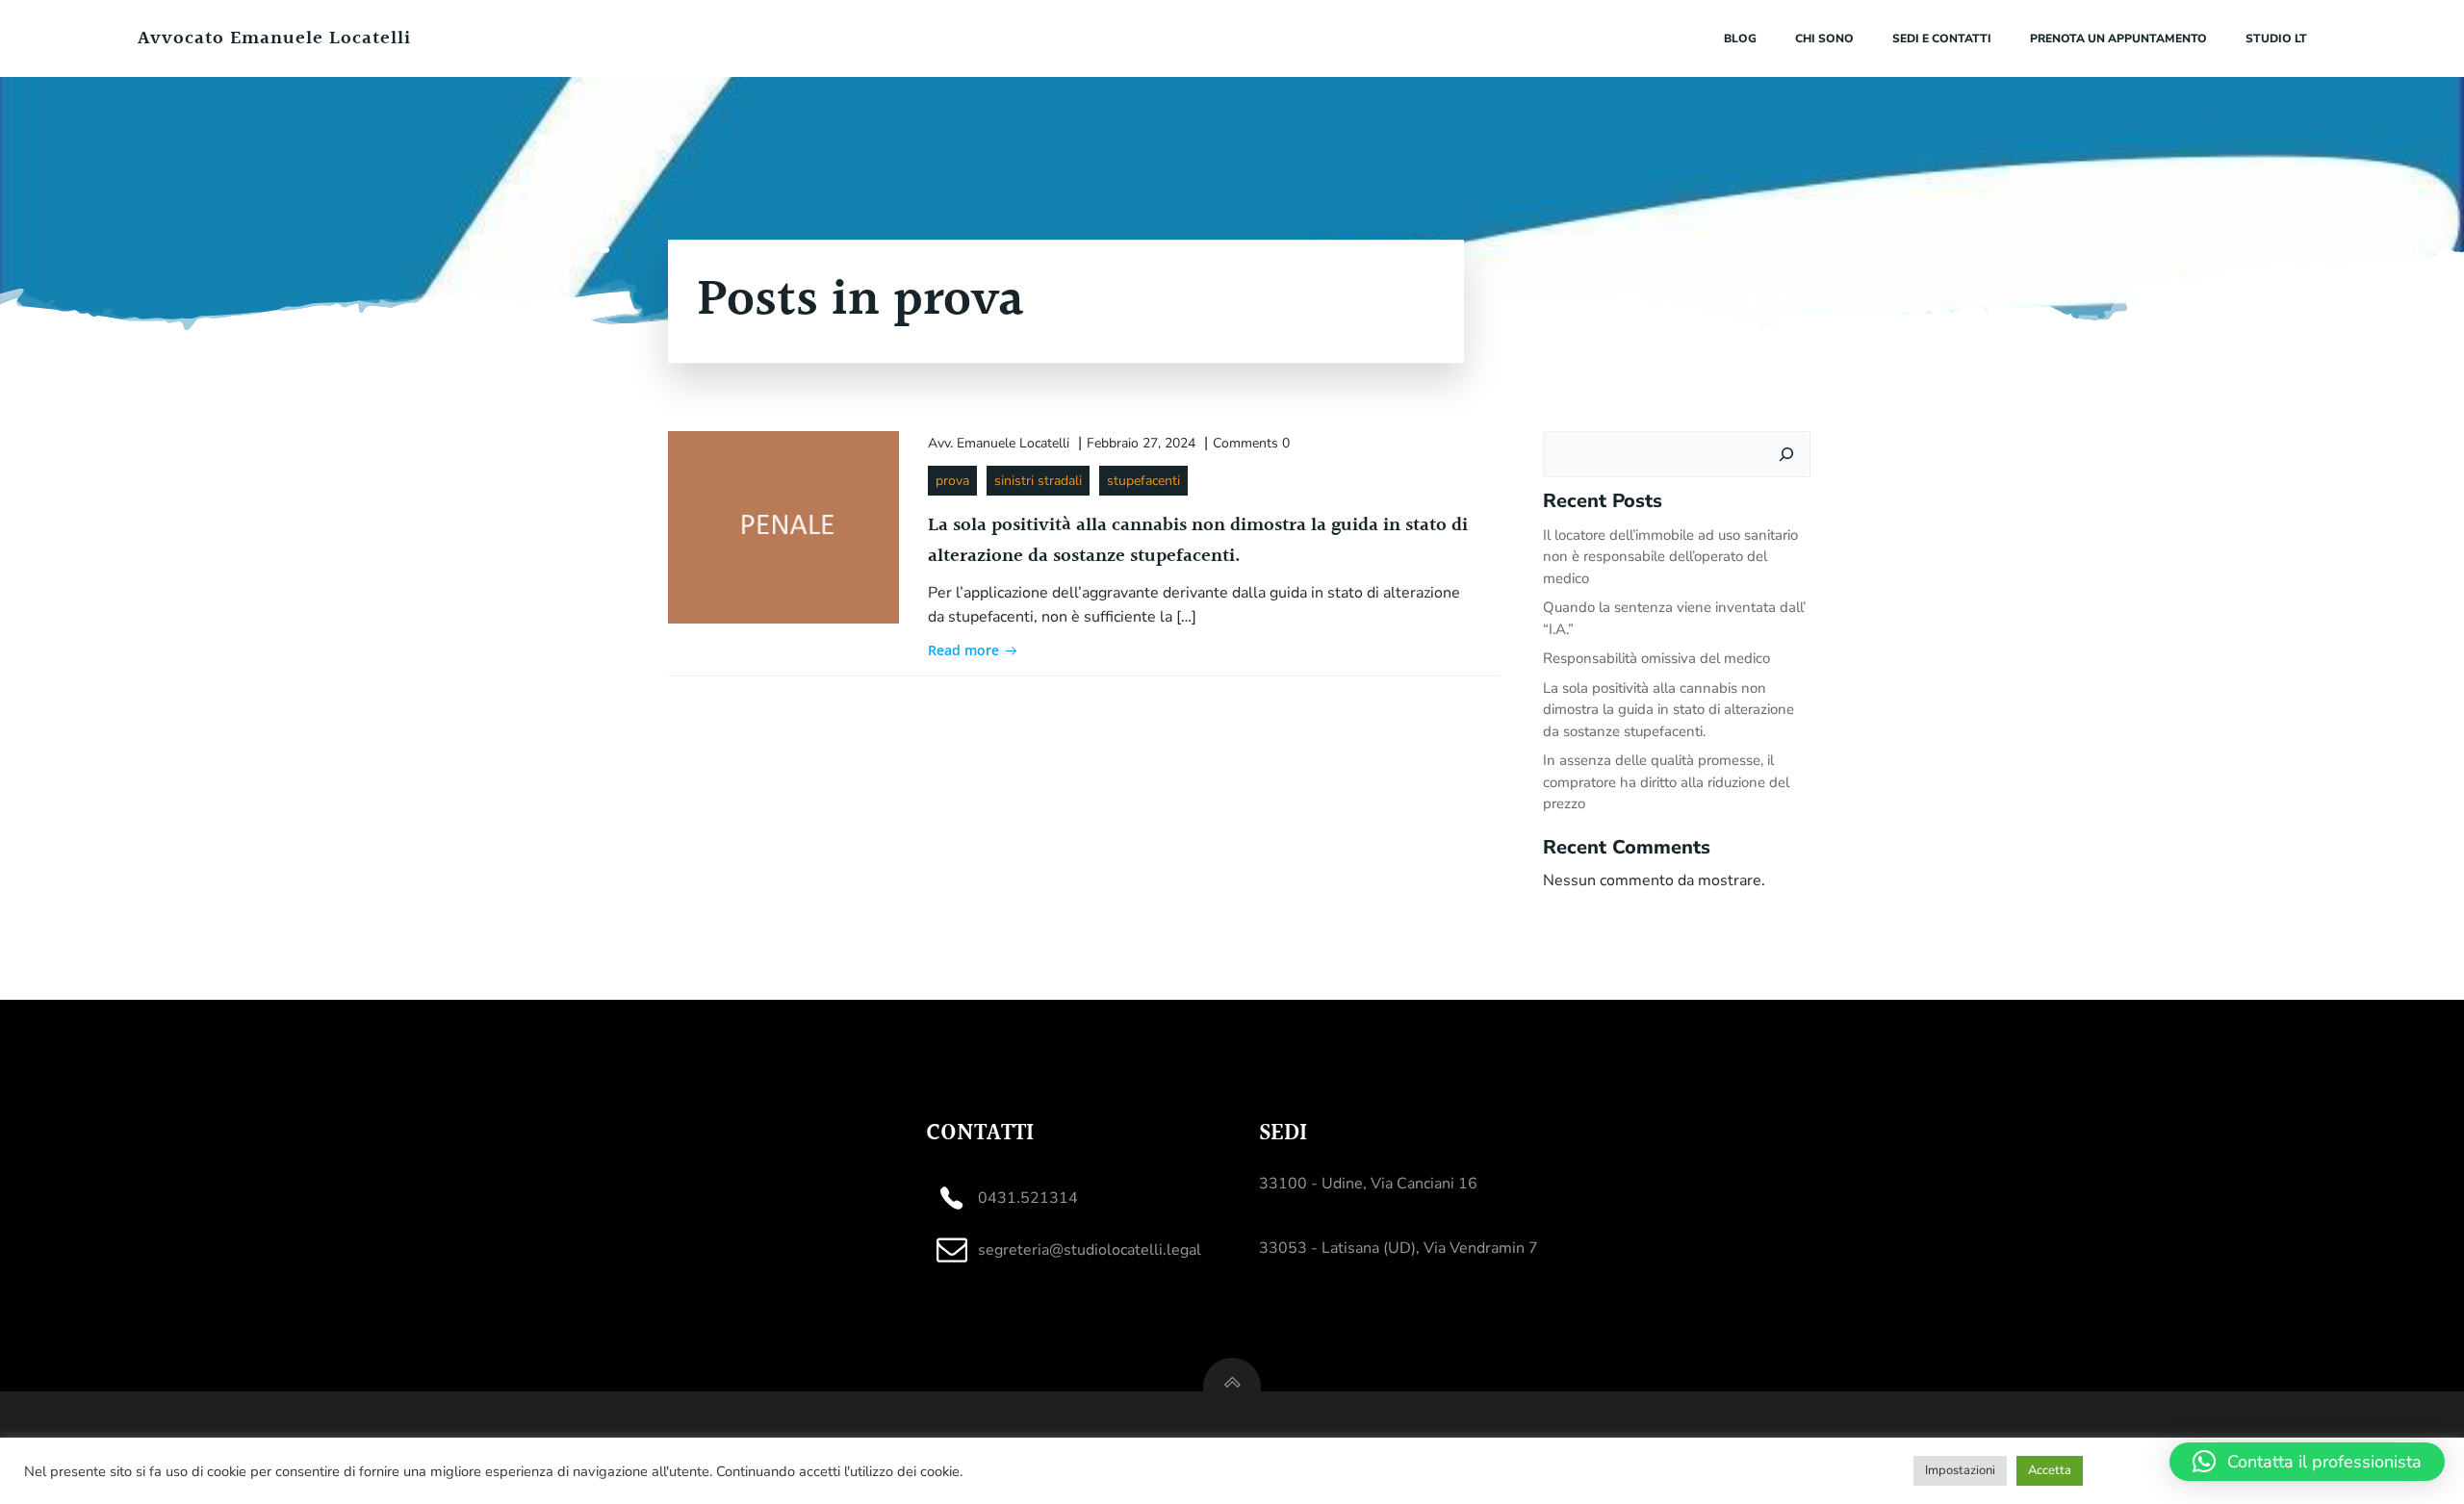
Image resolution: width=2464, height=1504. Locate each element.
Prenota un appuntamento (2118, 38)
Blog (1740, 38)
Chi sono (1824, 38)
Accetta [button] (2050, 1470)
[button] (2307, 1462)
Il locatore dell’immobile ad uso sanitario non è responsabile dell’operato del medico (1670, 557)
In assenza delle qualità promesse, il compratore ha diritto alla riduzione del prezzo (1666, 782)
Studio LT (2276, 38)
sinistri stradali (1038, 481)
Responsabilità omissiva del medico (1656, 658)
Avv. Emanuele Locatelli (999, 443)
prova (952, 481)
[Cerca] (1786, 454)
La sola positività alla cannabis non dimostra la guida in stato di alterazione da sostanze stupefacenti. (1668, 710)
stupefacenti (1143, 481)
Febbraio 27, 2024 (1141, 443)
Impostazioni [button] (1960, 1470)
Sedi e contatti (1942, 38)
